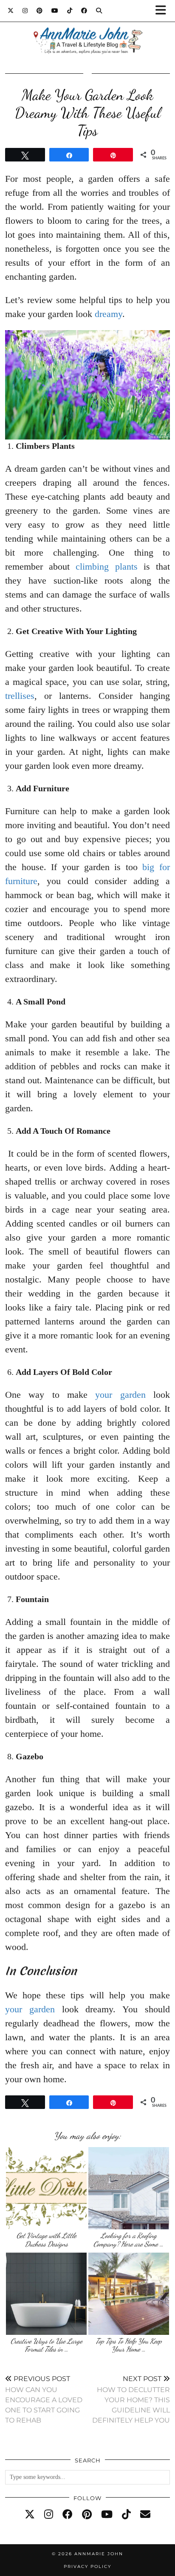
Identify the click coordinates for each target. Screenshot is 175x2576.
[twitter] (30, 2515)
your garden (120, 1395)
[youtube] (107, 2515)
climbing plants (106, 566)
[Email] (145, 2515)
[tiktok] (126, 2515)
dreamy (109, 314)
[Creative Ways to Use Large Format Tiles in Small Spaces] (46, 2294)
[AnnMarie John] (87, 30)
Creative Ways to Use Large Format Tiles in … (47, 2345)
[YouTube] (55, 11)
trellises (20, 696)
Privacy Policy (87, 2566)
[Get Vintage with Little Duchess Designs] (46, 2188)
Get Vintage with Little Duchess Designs (47, 2240)
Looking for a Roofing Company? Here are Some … (128, 2240)
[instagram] (49, 2515)
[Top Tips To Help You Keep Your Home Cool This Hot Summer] (129, 2294)
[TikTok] (70, 11)
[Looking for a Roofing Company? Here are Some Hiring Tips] (129, 2188)
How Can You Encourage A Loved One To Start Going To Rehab (44, 2399)
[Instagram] (25, 11)
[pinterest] (87, 2515)
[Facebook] (84, 11)
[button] (164, 11)
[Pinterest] (40, 11)
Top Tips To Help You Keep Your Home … (129, 2345)
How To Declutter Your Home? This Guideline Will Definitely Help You (131, 2399)
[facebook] (68, 2515)
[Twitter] (11, 11)
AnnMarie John (99, 2554)
